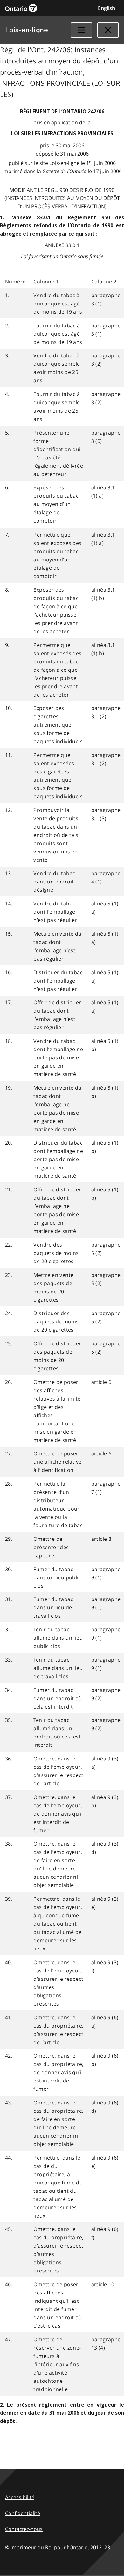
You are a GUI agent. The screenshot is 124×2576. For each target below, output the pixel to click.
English (107, 8)
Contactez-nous (24, 2529)
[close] (108, 30)
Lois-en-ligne (27, 30)
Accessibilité (20, 2497)
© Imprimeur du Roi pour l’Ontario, (58, 2547)
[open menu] (81, 30)
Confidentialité (23, 2513)
